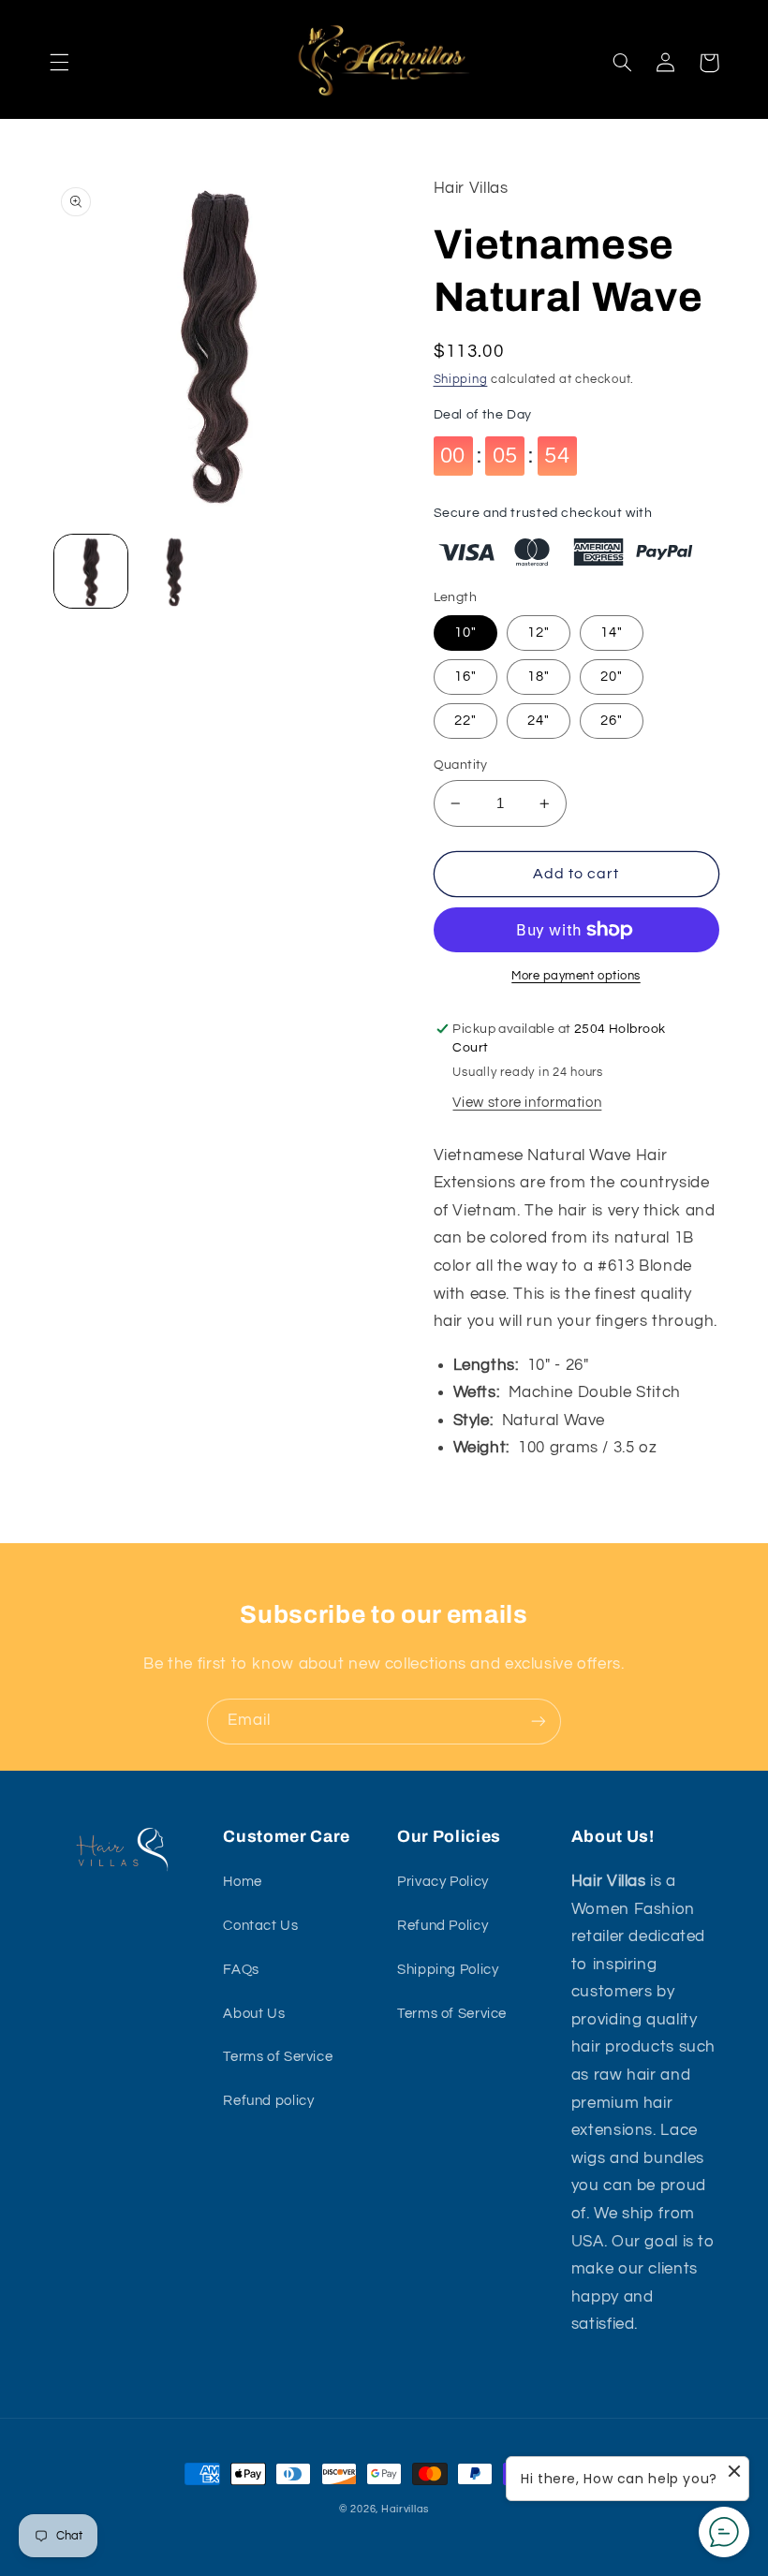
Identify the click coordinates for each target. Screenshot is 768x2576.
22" (465, 721)
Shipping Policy (448, 1970)
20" (612, 677)
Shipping (461, 380)
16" (465, 677)
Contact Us (260, 1926)
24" (539, 721)
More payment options (576, 976)
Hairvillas (405, 2509)
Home (243, 1882)
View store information (527, 1103)
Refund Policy (443, 1926)
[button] (59, 63)
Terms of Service (278, 2057)
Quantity (461, 765)
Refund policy (268, 2101)
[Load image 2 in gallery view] (174, 571)
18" (539, 677)
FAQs (241, 1970)
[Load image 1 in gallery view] (91, 571)
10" (465, 633)
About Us (254, 2014)
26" (612, 721)
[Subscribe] (539, 1722)
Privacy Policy (443, 1882)
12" (539, 633)
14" (612, 633)
